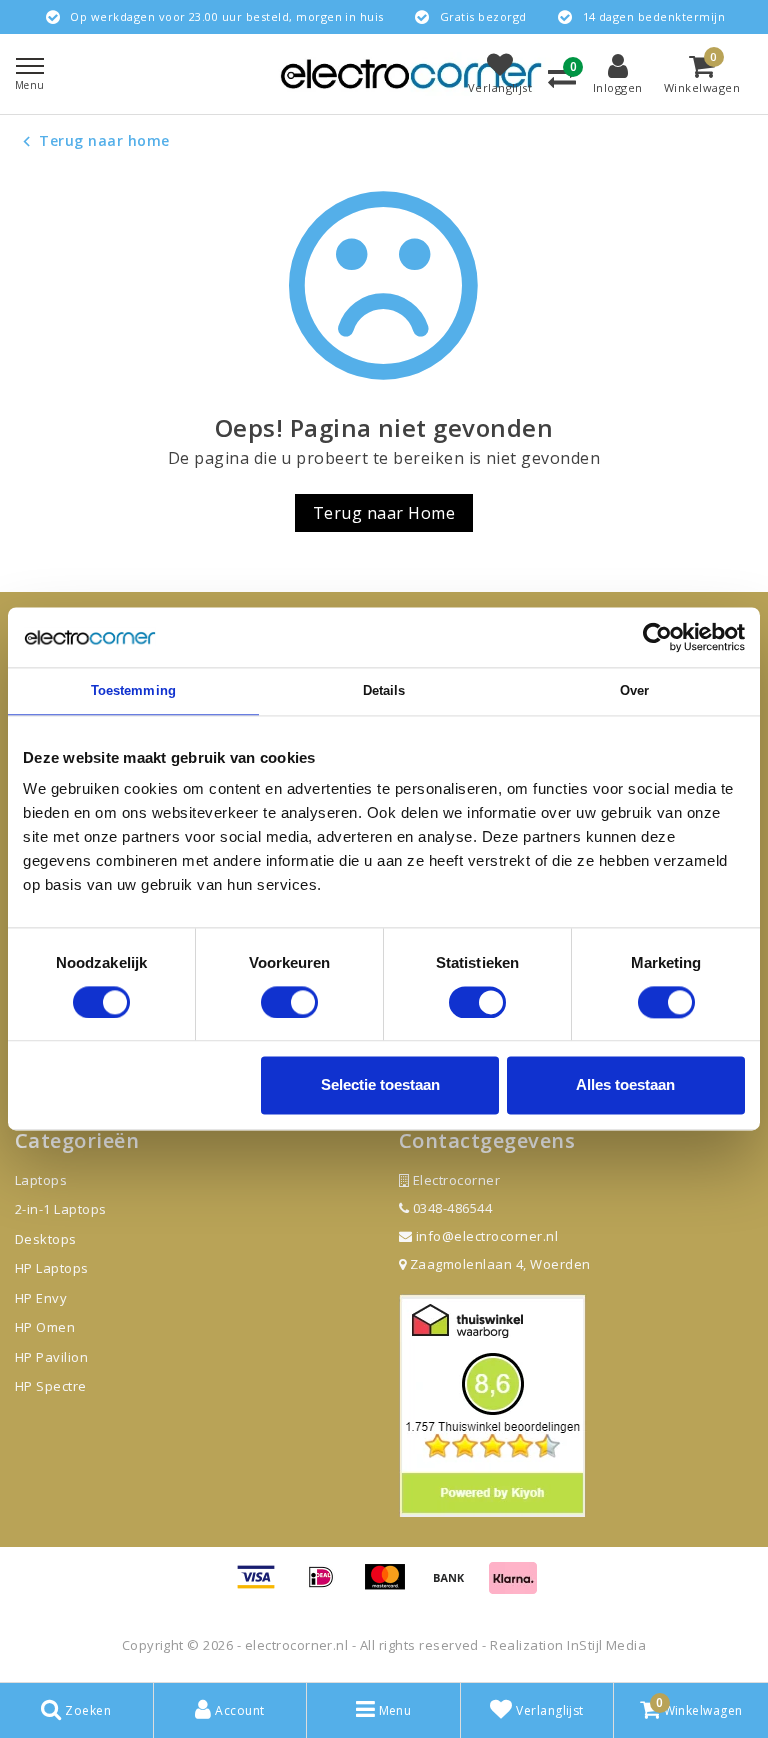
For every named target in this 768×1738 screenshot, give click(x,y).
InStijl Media (606, 1645)
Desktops (46, 1239)
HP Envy (41, 1298)
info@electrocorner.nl (487, 1236)
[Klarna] (513, 1586)
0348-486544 (450, 1208)
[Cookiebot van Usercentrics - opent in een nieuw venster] (657, 637)
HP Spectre (51, 1386)
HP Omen (45, 1327)
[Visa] (263, 1586)
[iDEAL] (328, 1586)
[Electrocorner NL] (411, 73)
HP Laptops (52, 1268)
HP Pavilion (51, 1357)
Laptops (41, 1180)
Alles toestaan (625, 1085)
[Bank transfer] (456, 1586)
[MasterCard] (392, 1586)
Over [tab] (634, 690)
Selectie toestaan (380, 1085)
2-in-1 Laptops (61, 1209)
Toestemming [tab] (133, 690)
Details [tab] (384, 690)
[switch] (289, 1002)
